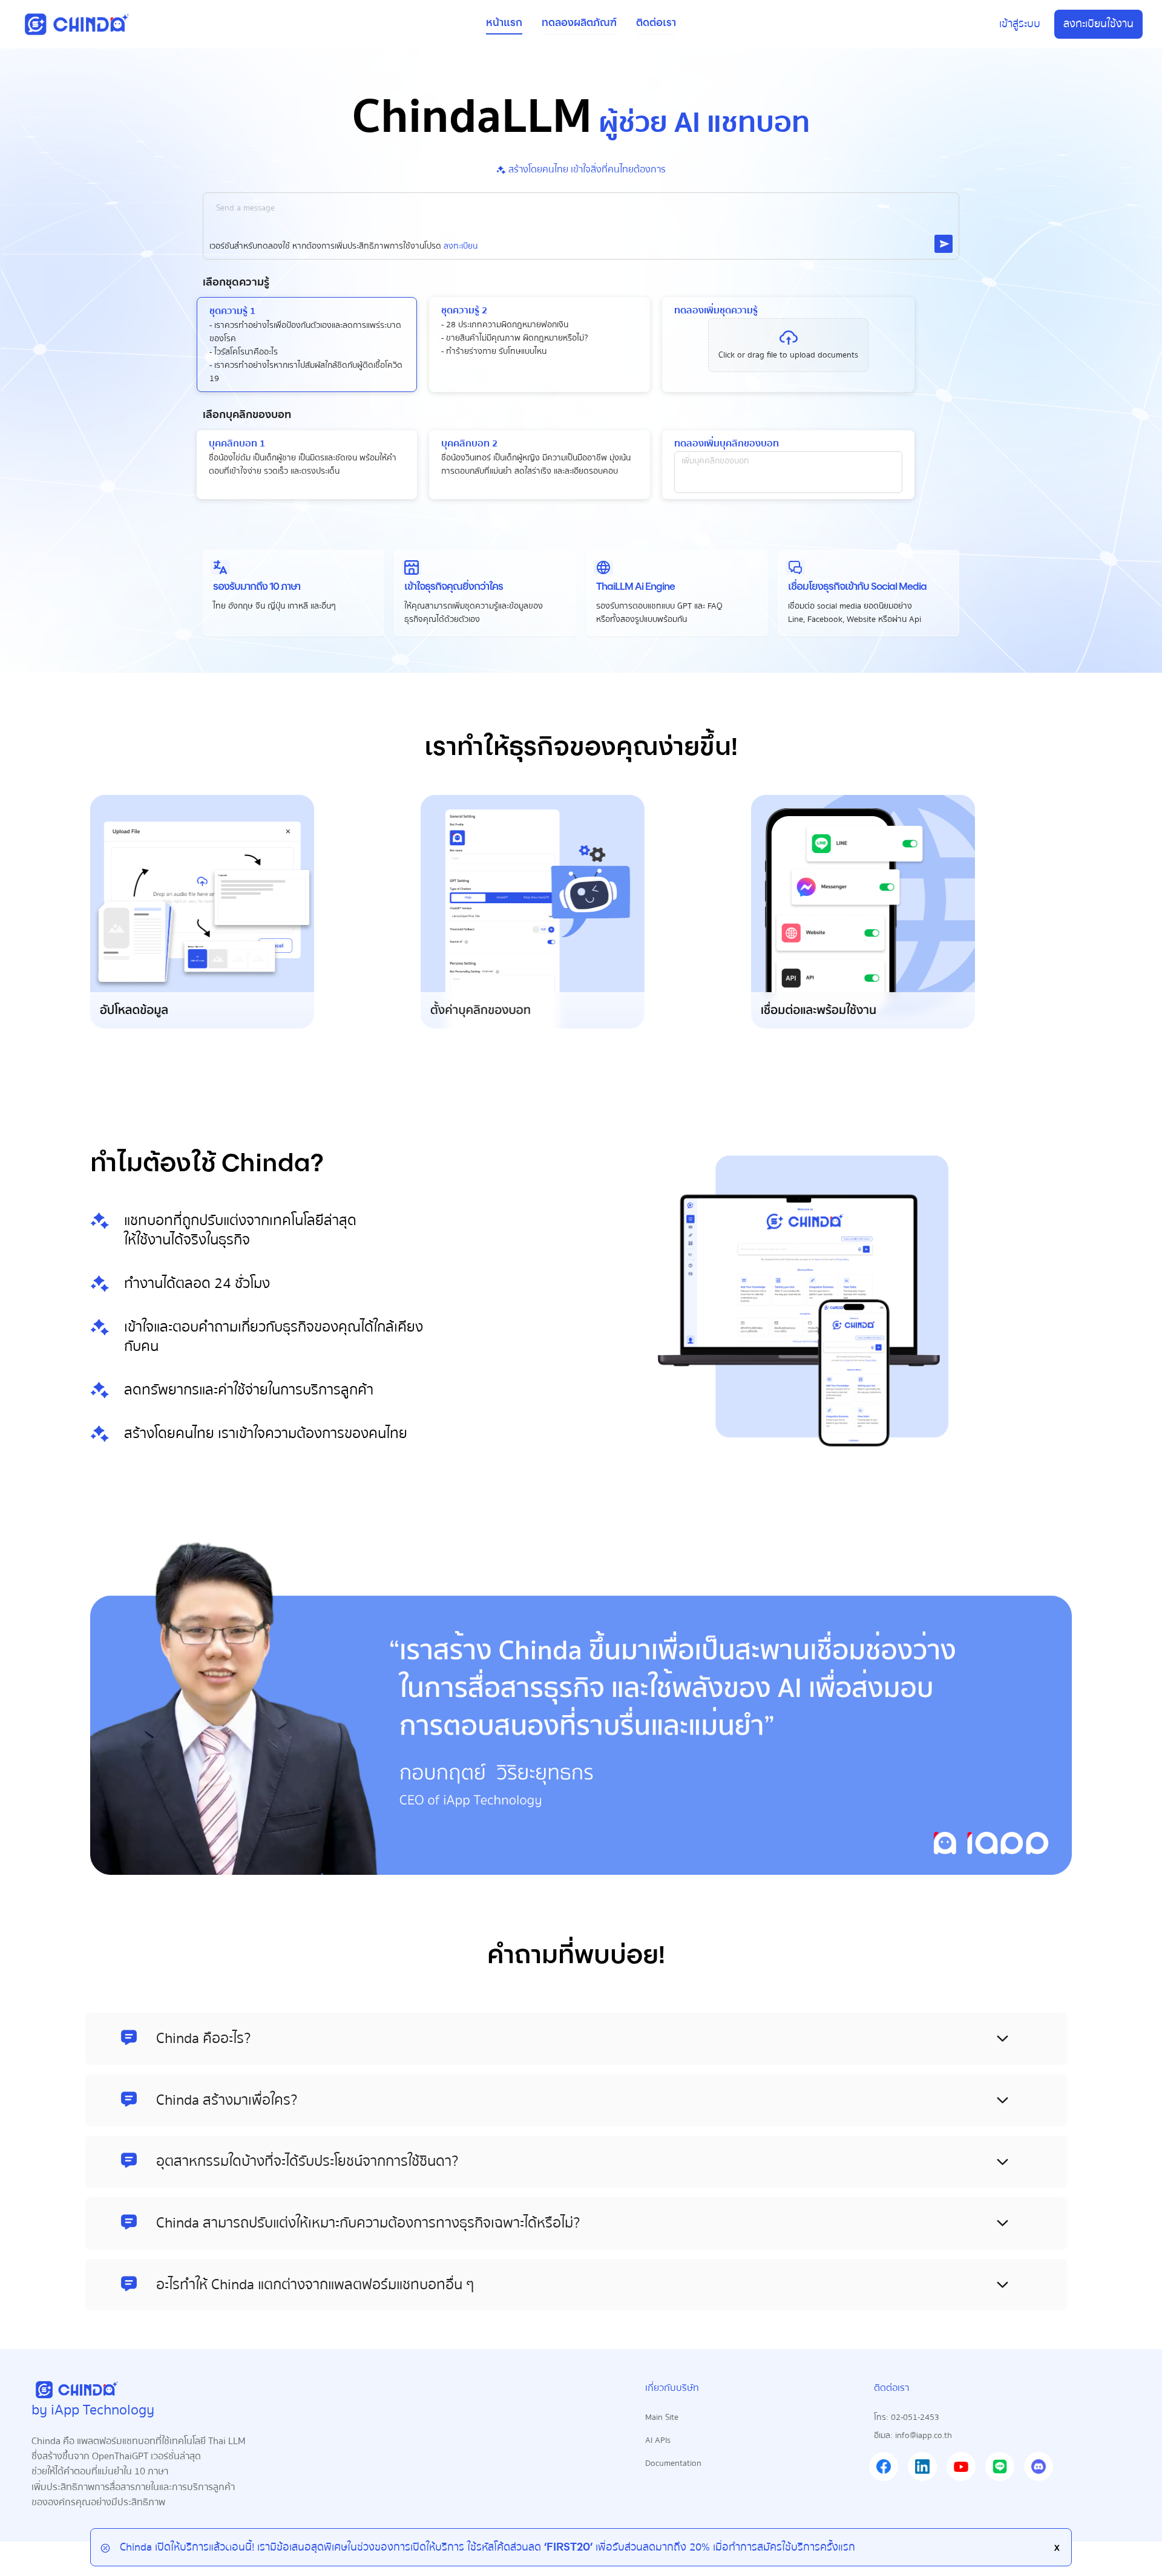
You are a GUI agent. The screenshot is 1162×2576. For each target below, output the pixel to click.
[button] (788, 345)
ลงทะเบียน (461, 246)
